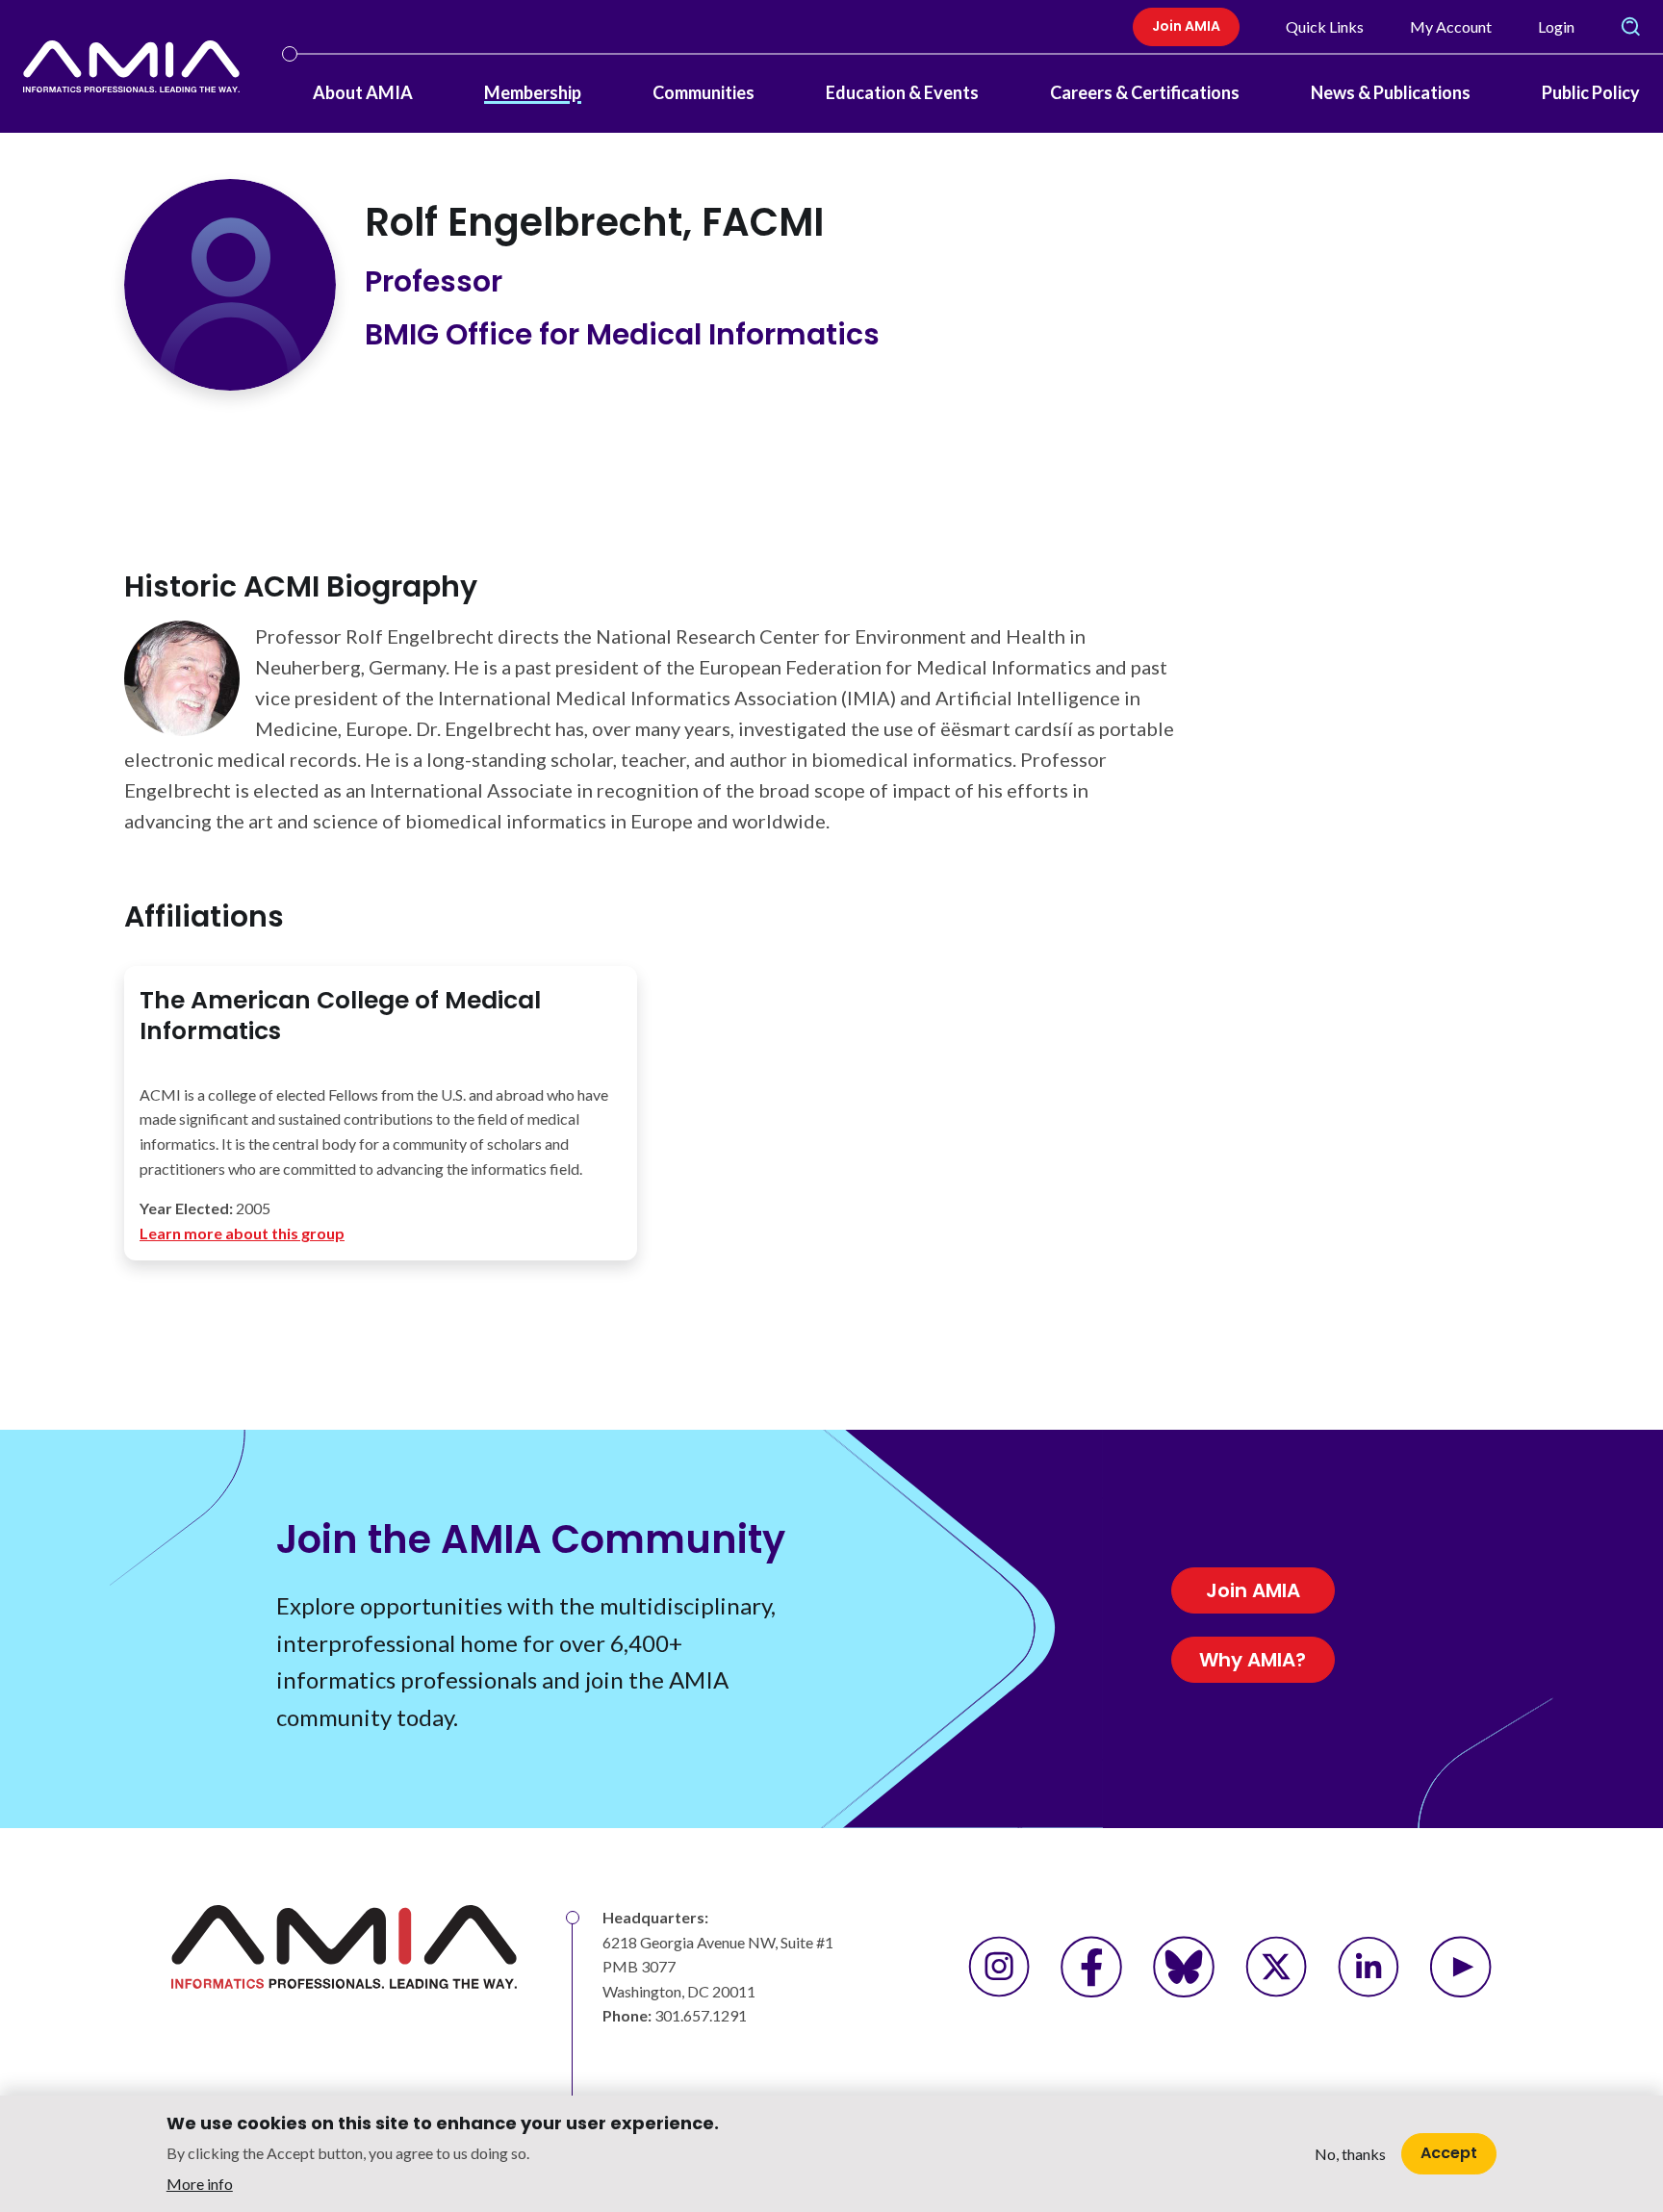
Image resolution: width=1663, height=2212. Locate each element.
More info (200, 2184)
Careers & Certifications (1145, 92)
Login (1556, 26)
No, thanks (1350, 2154)
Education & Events (902, 92)
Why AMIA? (1253, 1660)
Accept (1449, 2153)
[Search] (1630, 27)
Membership (533, 92)
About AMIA (363, 92)
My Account (1451, 26)
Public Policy (1591, 92)
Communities (704, 92)
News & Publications (1391, 92)
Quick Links (1325, 26)
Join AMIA (1186, 26)
